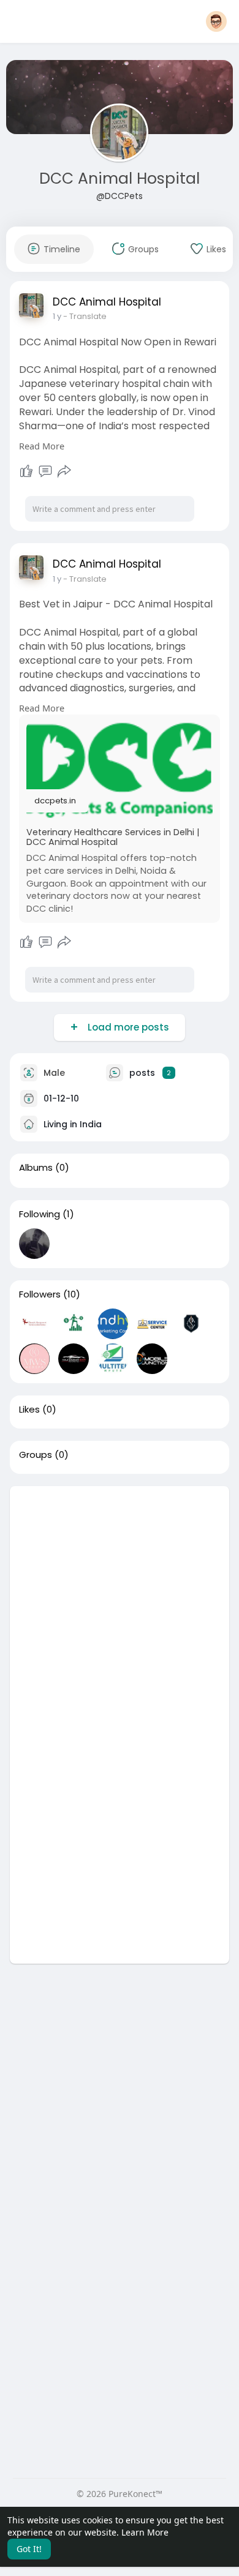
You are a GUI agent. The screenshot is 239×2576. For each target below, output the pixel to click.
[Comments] (45, 471)
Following (40, 1214)
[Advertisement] (120, 1605)
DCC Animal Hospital (120, 178)
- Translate (85, 316)
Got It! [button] (29, 2549)
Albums (36, 1168)
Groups (36, 1455)
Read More (42, 446)
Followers (40, 1294)
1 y (57, 316)
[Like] (26, 471)
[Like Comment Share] (46, 471)
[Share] (64, 471)
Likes (29, 1410)
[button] (216, 21)
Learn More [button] (145, 2532)
